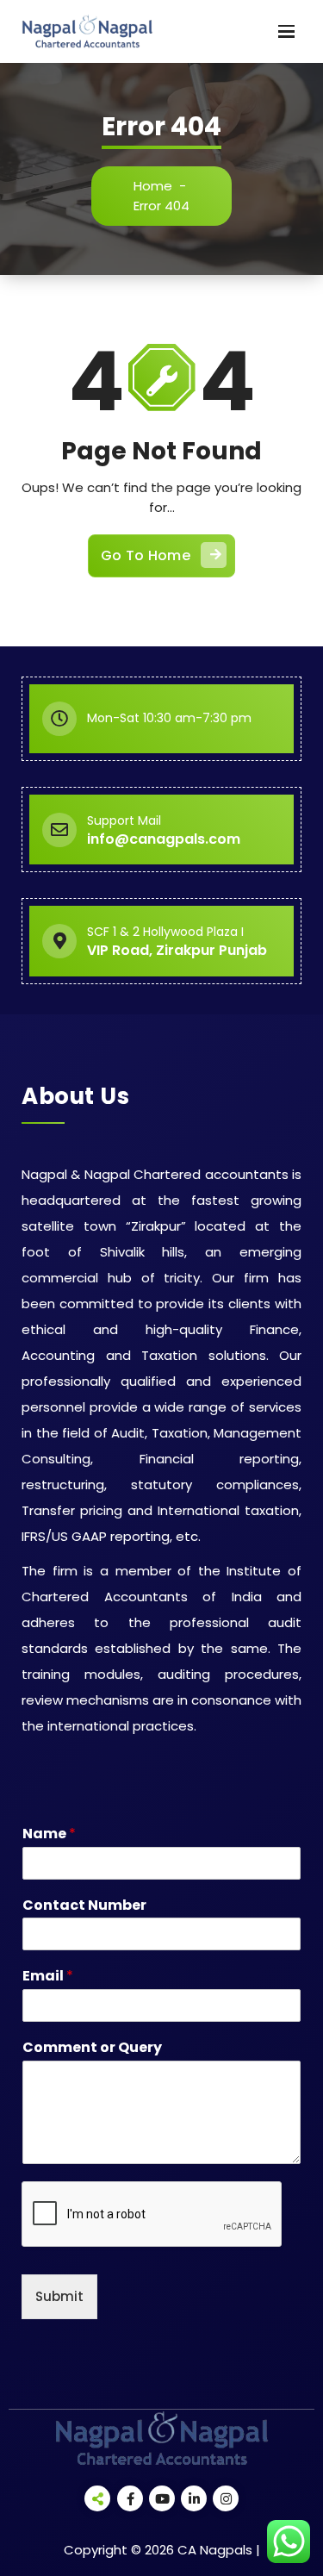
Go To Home (146, 555)
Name (49, 1834)
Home (153, 186)
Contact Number (84, 1906)
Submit (59, 2296)
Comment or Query (92, 2048)
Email (48, 1977)
